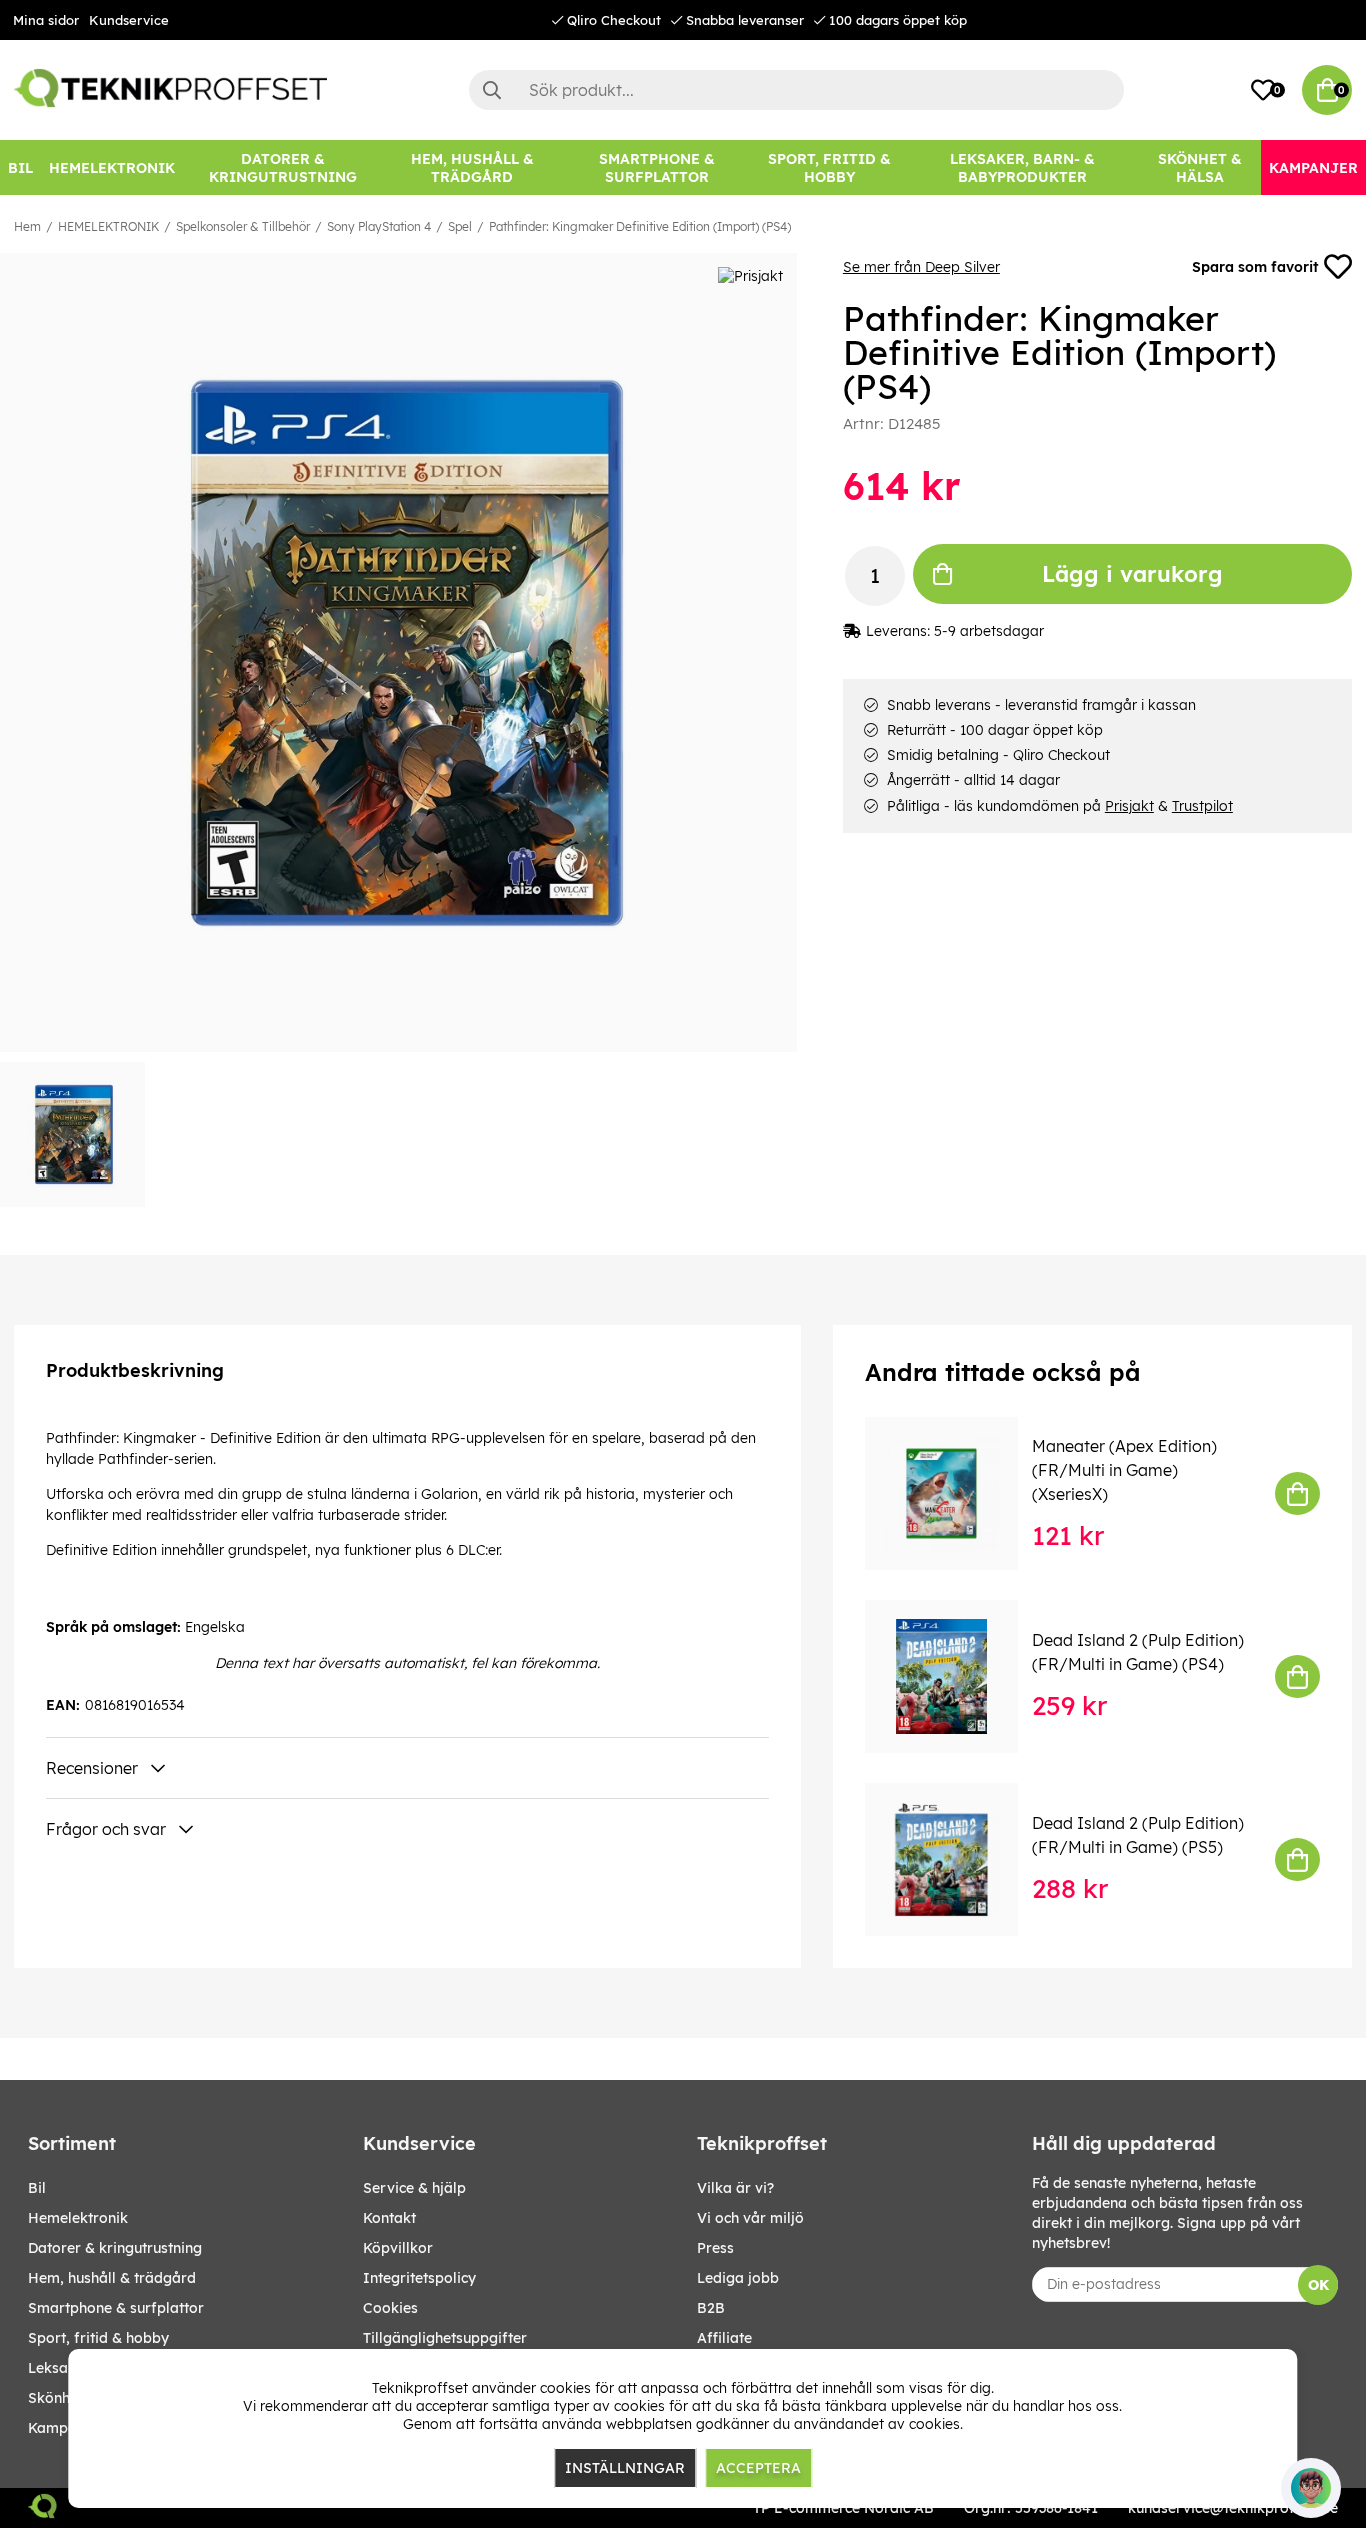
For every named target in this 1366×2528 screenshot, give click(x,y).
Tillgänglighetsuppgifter (445, 2338)
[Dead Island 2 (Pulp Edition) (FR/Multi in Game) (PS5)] (955, 1859)
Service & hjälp (414, 2188)
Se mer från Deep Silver (921, 267)
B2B (711, 2308)
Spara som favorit (1255, 267)
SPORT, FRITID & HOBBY (98, 2338)
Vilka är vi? (735, 2188)
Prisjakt (1129, 806)
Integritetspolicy (419, 2278)
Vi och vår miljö (750, 2218)
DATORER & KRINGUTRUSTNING (115, 2248)
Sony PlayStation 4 (379, 226)
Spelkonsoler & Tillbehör (243, 226)
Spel (460, 226)
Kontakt (389, 2218)
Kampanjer (65, 2428)
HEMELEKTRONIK (108, 226)
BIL (37, 2188)
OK (1318, 2285)
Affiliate (724, 2338)
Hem (27, 226)
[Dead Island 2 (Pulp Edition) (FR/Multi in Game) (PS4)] (955, 1676)
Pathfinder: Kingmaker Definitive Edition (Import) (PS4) (640, 226)
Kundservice (129, 20)
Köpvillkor (398, 2248)
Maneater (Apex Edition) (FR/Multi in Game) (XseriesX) (1124, 1470)
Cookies (390, 2308)
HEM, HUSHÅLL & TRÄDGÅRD (112, 2278)
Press (715, 2248)
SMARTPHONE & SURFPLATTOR (116, 2308)
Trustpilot (1202, 806)
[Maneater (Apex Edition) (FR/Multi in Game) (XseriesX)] (955, 1493)
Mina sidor (46, 20)
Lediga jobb (738, 2278)
